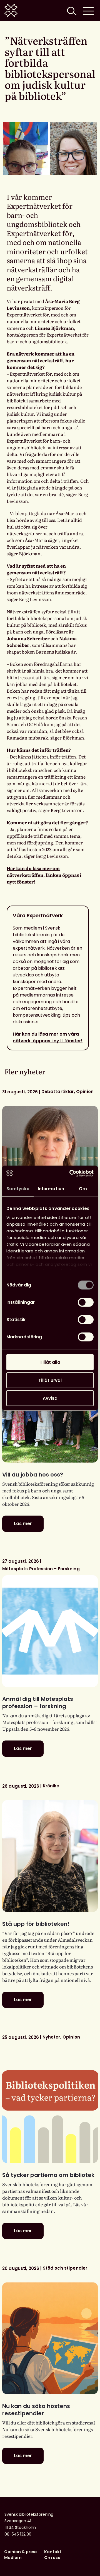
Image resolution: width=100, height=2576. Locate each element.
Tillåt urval (50, 1380)
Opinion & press (21, 2552)
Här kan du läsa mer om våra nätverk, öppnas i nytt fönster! (48, 1037)
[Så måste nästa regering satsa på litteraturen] (50, 1162)
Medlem (13, 2558)
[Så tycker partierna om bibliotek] (50, 2107)
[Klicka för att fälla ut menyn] (88, 10)
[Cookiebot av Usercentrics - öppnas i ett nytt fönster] (71, 1173)
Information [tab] (51, 1189)
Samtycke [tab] (18, 1189)
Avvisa (50, 1398)
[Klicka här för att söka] (71, 10)
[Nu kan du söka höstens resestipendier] (50, 2338)
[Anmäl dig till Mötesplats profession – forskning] (50, 1631)
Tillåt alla (50, 1362)
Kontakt (53, 2552)
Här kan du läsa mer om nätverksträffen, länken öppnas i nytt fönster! (44, 875)
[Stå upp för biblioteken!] (50, 1856)
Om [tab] (83, 1189)
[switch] (86, 1302)
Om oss (52, 2558)
